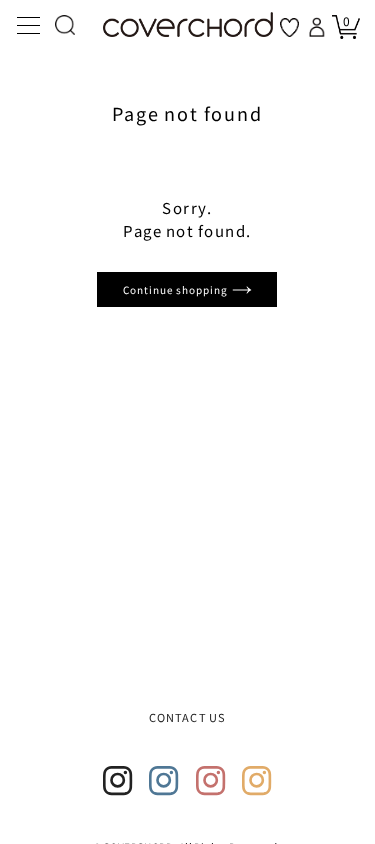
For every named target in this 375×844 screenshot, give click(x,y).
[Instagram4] (257, 781)
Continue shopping (177, 289)
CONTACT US (187, 717)
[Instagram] (118, 781)
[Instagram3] (211, 781)
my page (319, 27)
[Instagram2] (164, 781)
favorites (289, 27)
